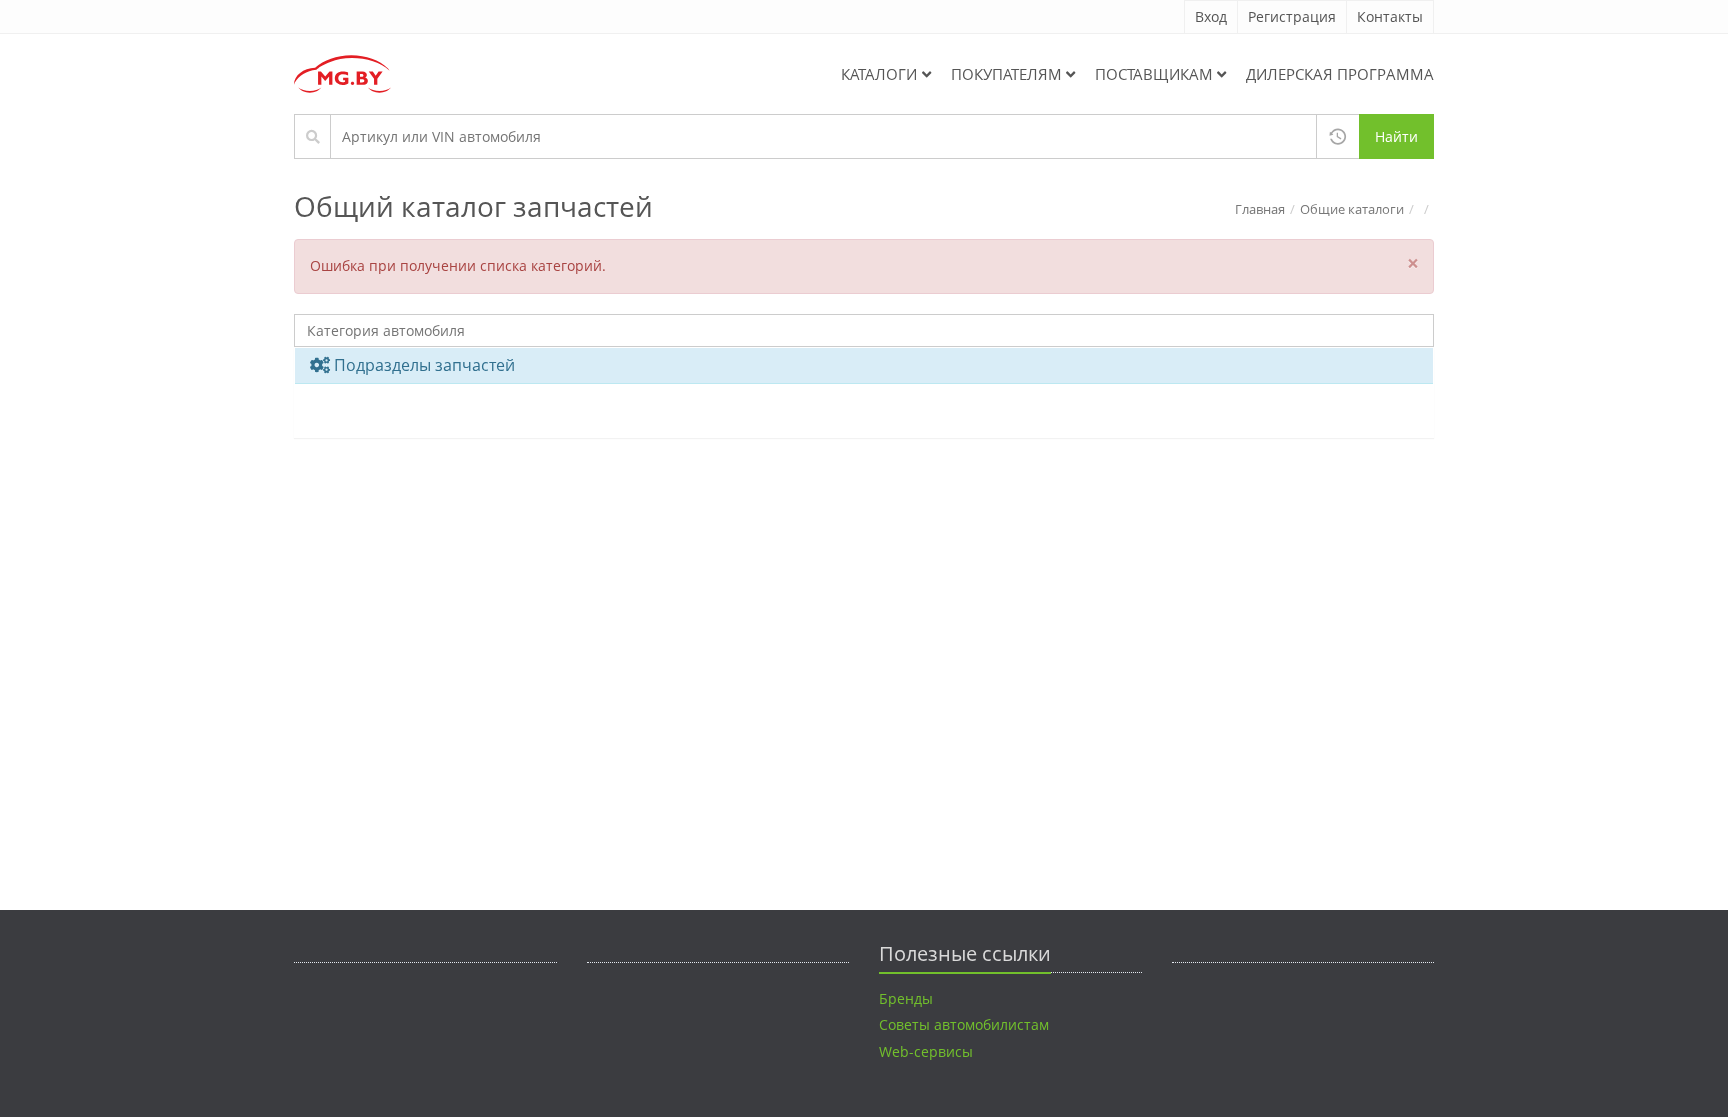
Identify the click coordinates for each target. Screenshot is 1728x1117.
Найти (1396, 136)
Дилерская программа (1340, 74)
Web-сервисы (926, 1051)
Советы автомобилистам (964, 1024)
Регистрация (1292, 16)
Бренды (906, 998)
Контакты (1390, 16)
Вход (1211, 16)
